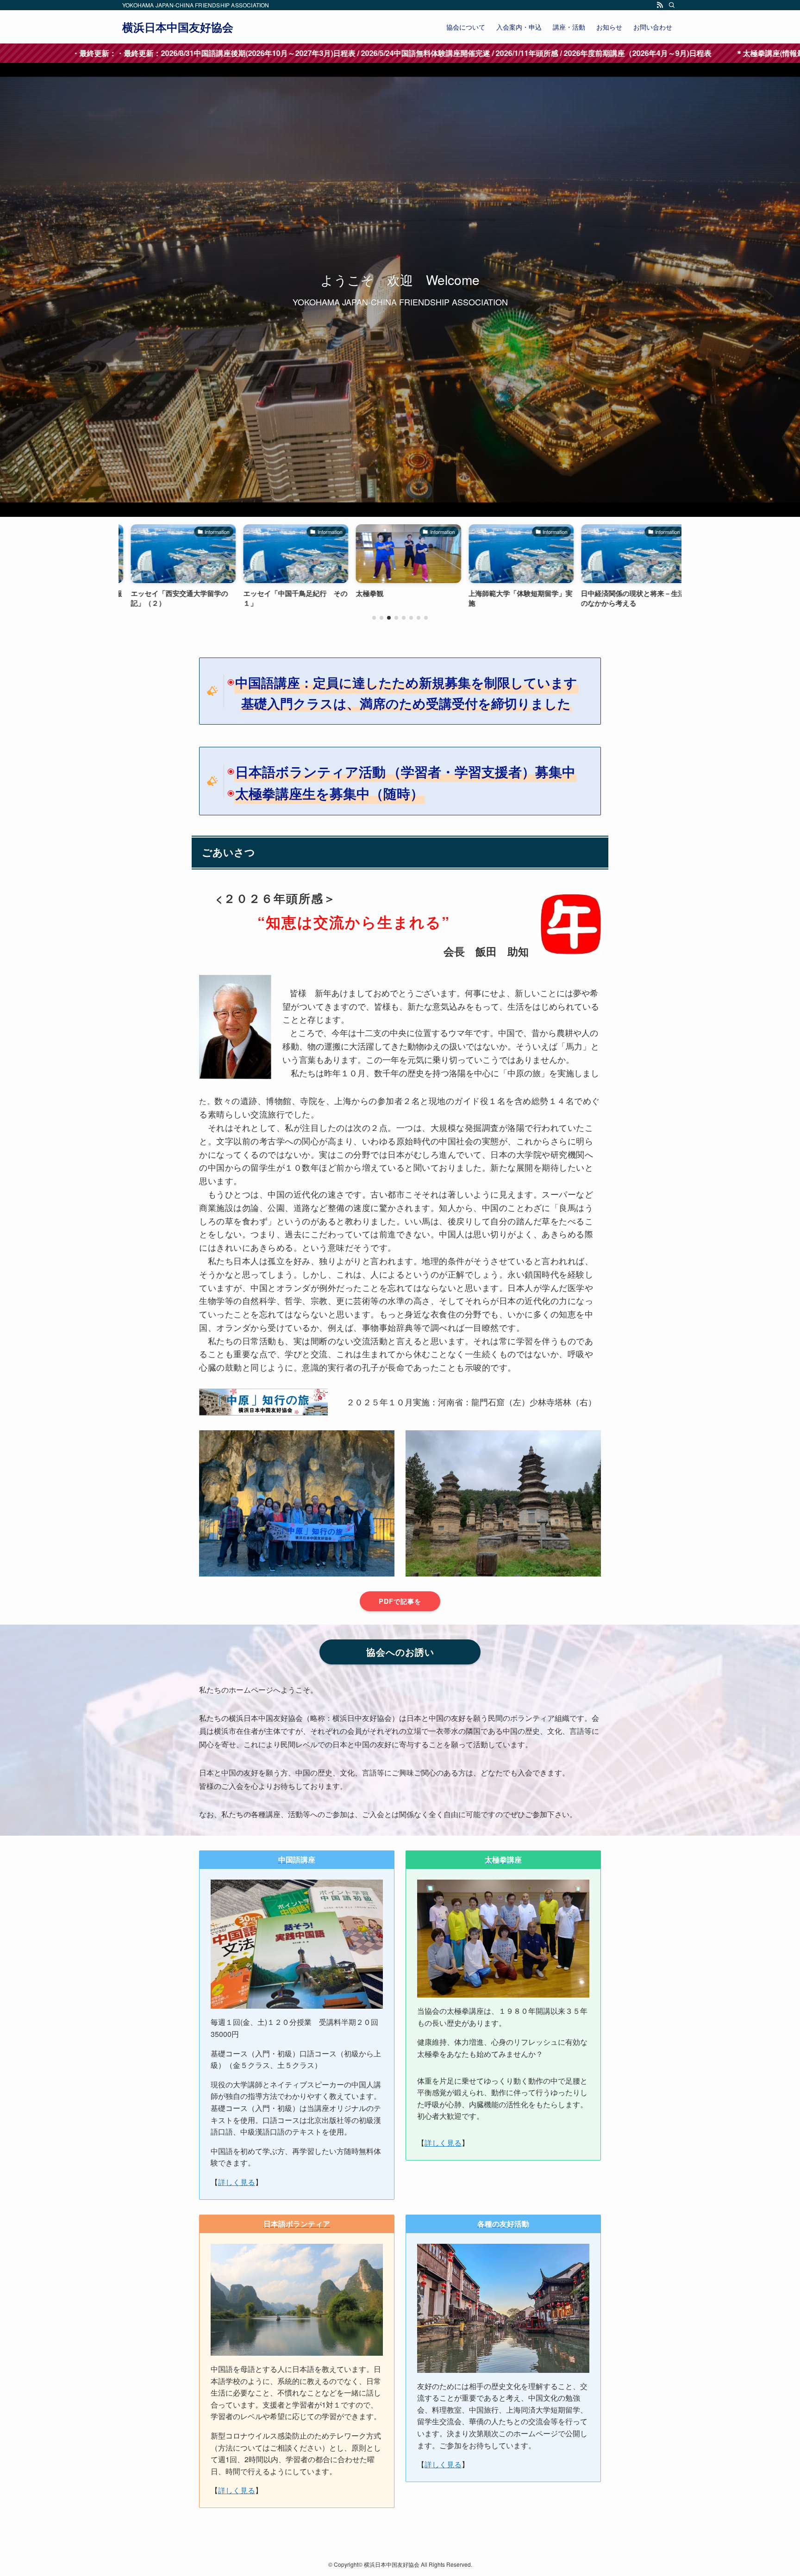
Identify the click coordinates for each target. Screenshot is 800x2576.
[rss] (660, 5)
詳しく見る (237, 2182)
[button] (374, 618)
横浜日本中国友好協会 (178, 27)
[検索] (672, 5)
